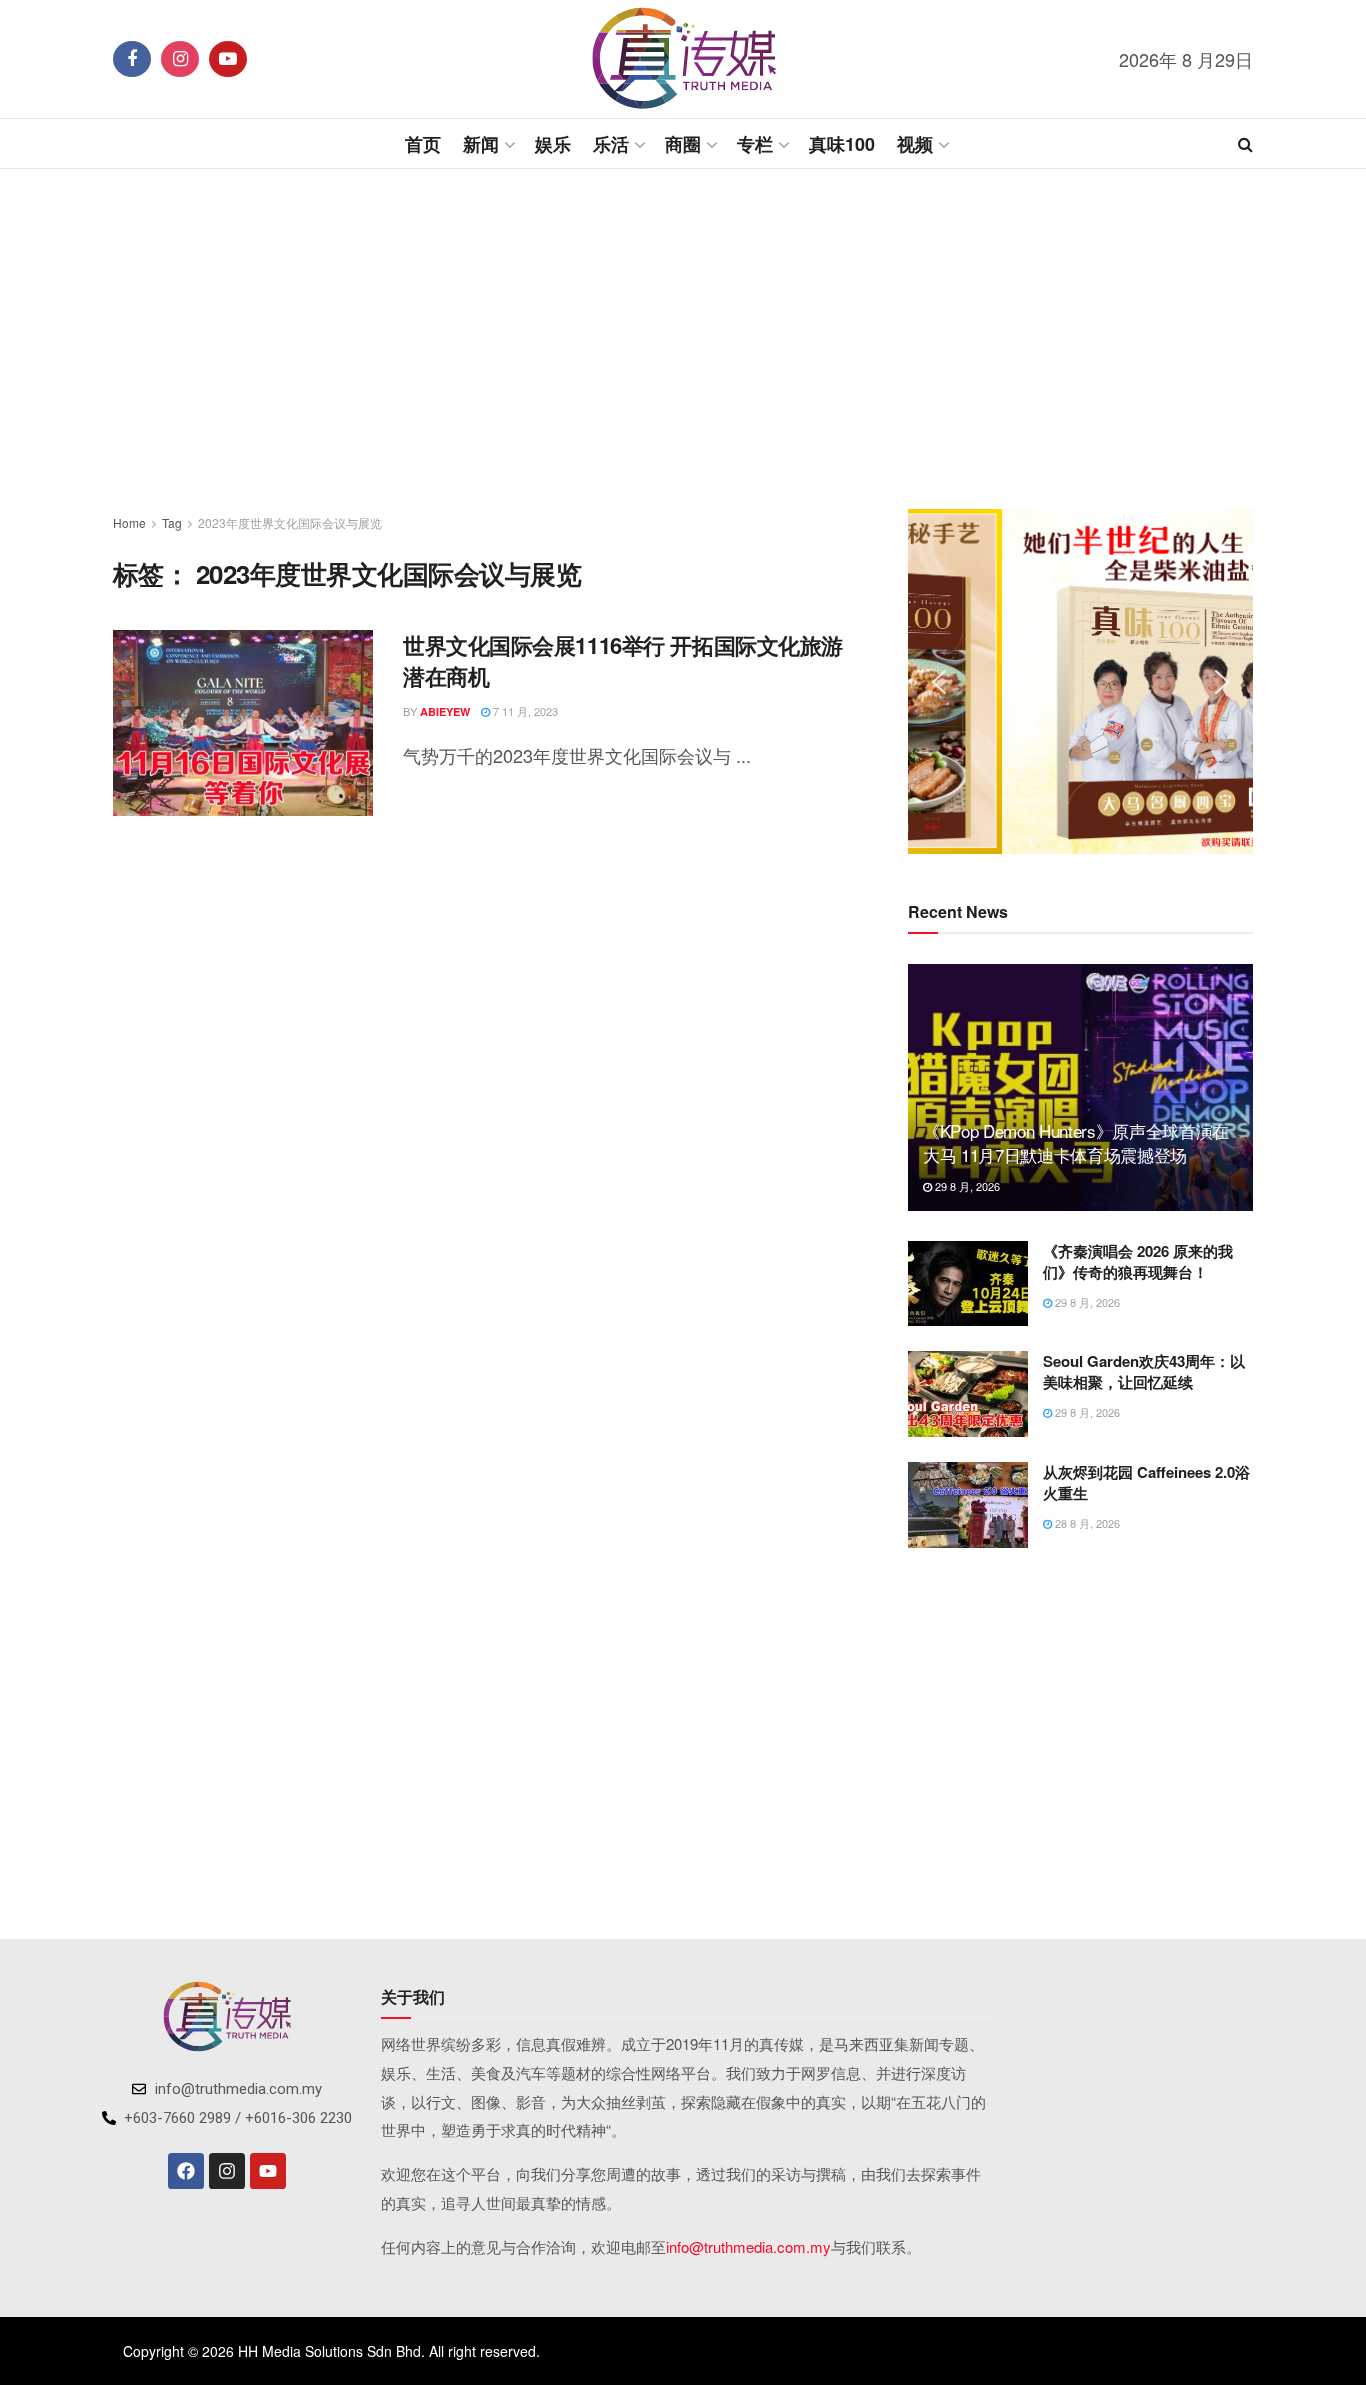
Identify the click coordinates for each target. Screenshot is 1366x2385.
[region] (1080, 681)
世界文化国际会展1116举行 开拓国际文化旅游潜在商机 (623, 660)
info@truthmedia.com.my (748, 2246)
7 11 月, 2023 (524, 711)
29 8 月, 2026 (966, 1186)
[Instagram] (227, 2171)
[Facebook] (186, 2171)
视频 (915, 144)
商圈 (683, 144)
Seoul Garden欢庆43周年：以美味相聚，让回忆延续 (1144, 1371)
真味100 (842, 144)
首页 (423, 144)
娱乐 (553, 144)
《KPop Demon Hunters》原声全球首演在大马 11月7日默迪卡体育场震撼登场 (1076, 1142)
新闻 (481, 144)
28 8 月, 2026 (1086, 1523)
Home (129, 522)
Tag (172, 522)
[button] (939, 682)
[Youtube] (268, 2171)
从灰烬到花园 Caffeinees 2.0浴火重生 (1146, 1482)
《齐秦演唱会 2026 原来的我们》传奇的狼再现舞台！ (1138, 1261)
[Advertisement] (683, 339)
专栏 (755, 144)
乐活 (611, 144)
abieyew (445, 711)
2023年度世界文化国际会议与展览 (290, 522)
